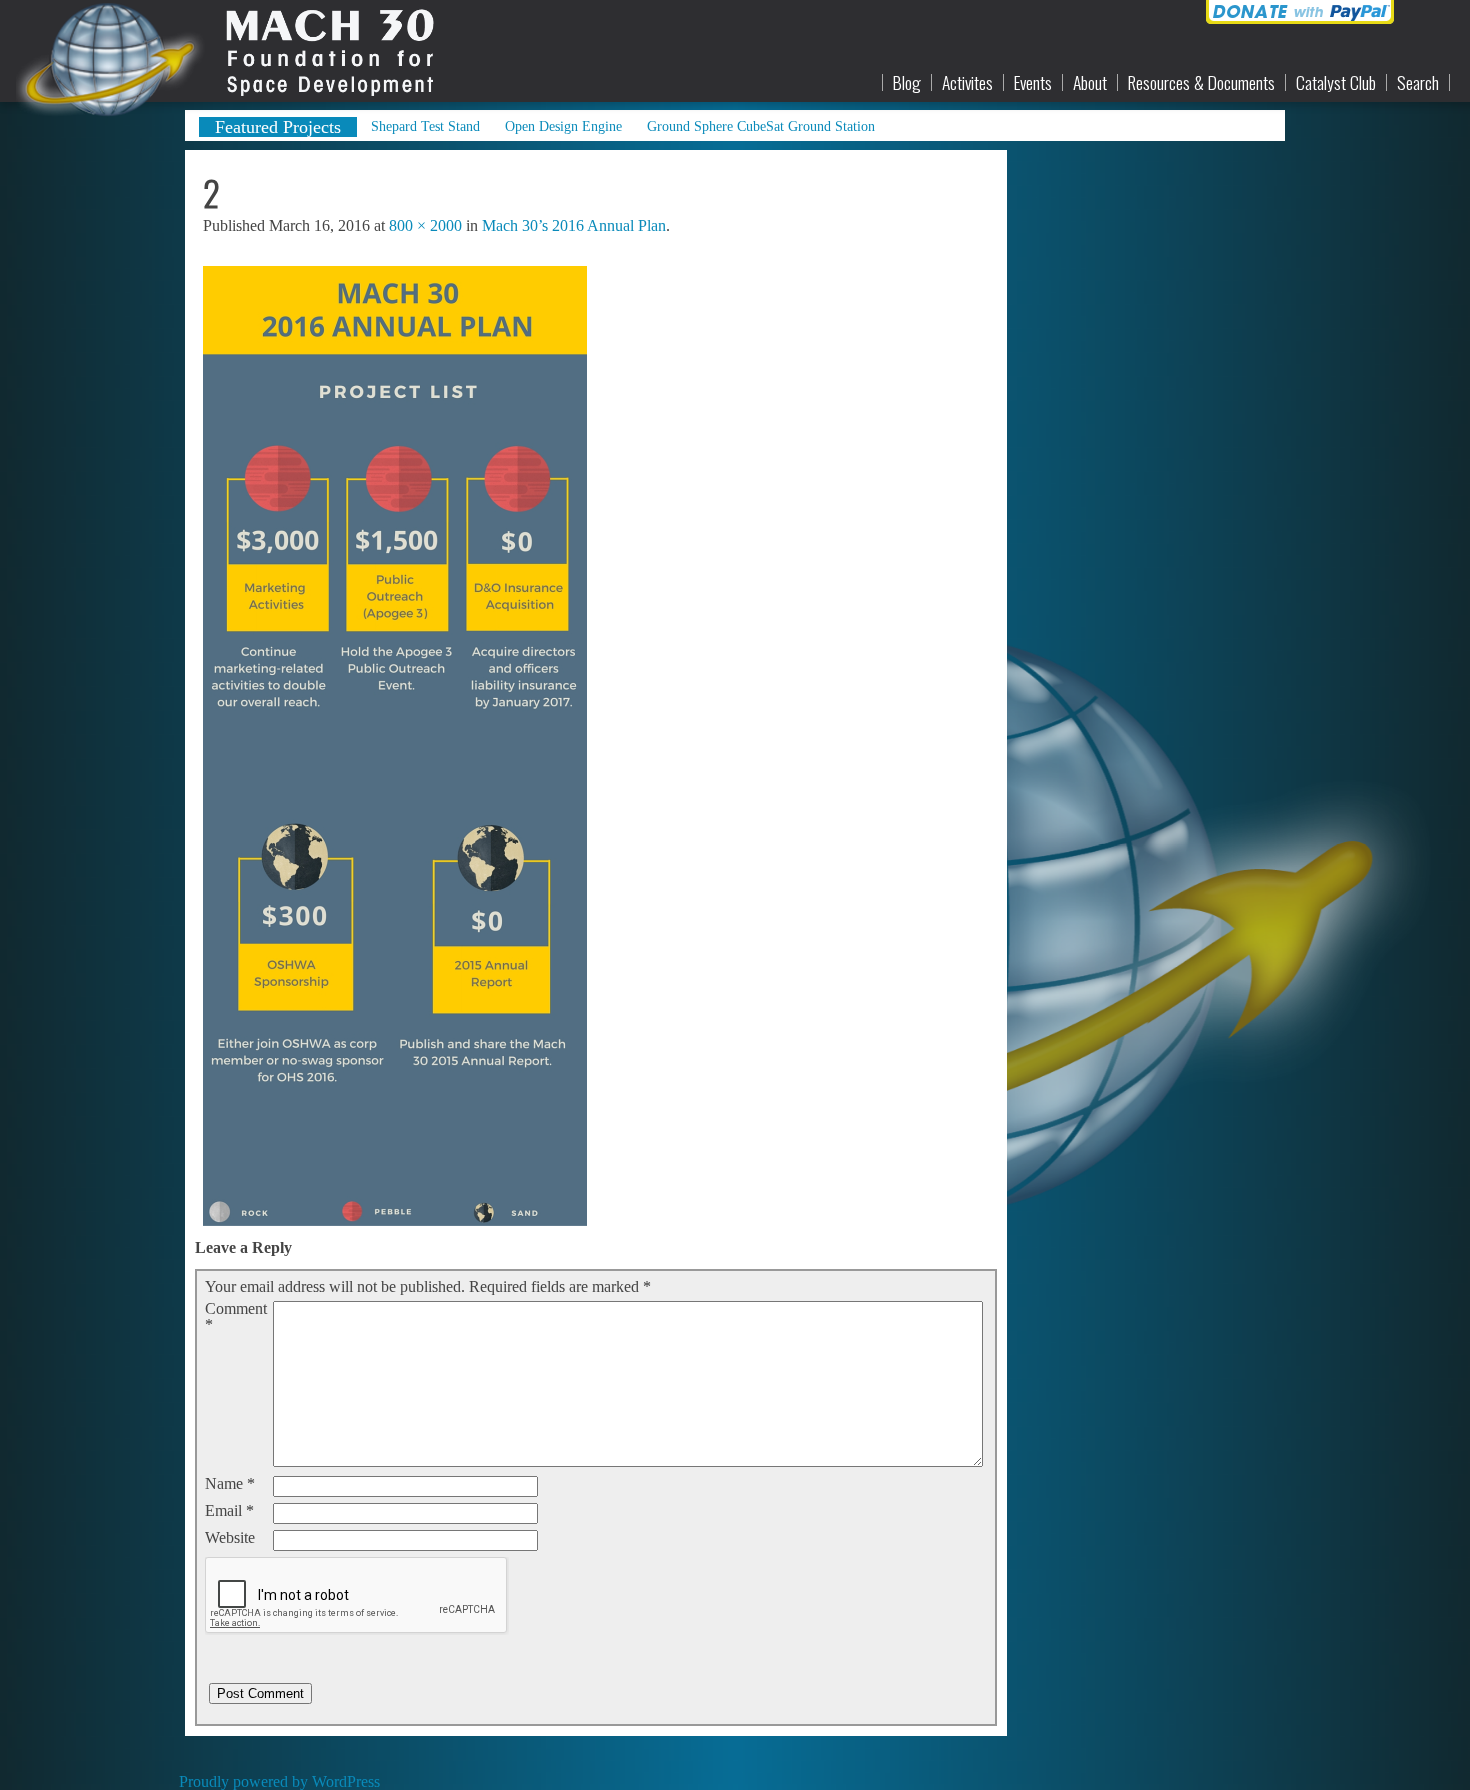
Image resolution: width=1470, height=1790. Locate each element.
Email (229, 1511)
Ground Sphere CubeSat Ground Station (761, 126)
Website (230, 1538)
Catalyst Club (1336, 83)
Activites (967, 83)
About (1090, 83)
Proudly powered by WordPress (279, 1781)
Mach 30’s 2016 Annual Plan (574, 225)
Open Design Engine (563, 126)
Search (1418, 83)
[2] (395, 1220)
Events (1033, 83)
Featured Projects (278, 127)
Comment (236, 1317)
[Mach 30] (213, 51)
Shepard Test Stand (425, 126)
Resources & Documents (1201, 83)
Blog (907, 83)
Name (230, 1484)
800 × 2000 (425, 225)
